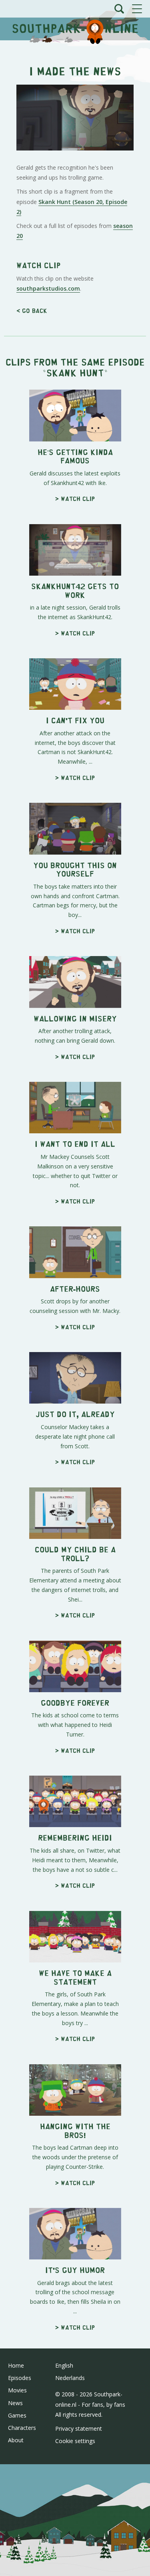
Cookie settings (75, 2441)
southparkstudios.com (48, 288)
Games (17, 2415)
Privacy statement (79, 2428)
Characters (22, 2428)
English (64, 2365)
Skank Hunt (75, 372)
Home (16, 2365)
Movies (17, 2390)
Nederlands (70, 2378)
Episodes (20, 2378)
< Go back (32, 310)
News (15, 2403)
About (16, 2440)
